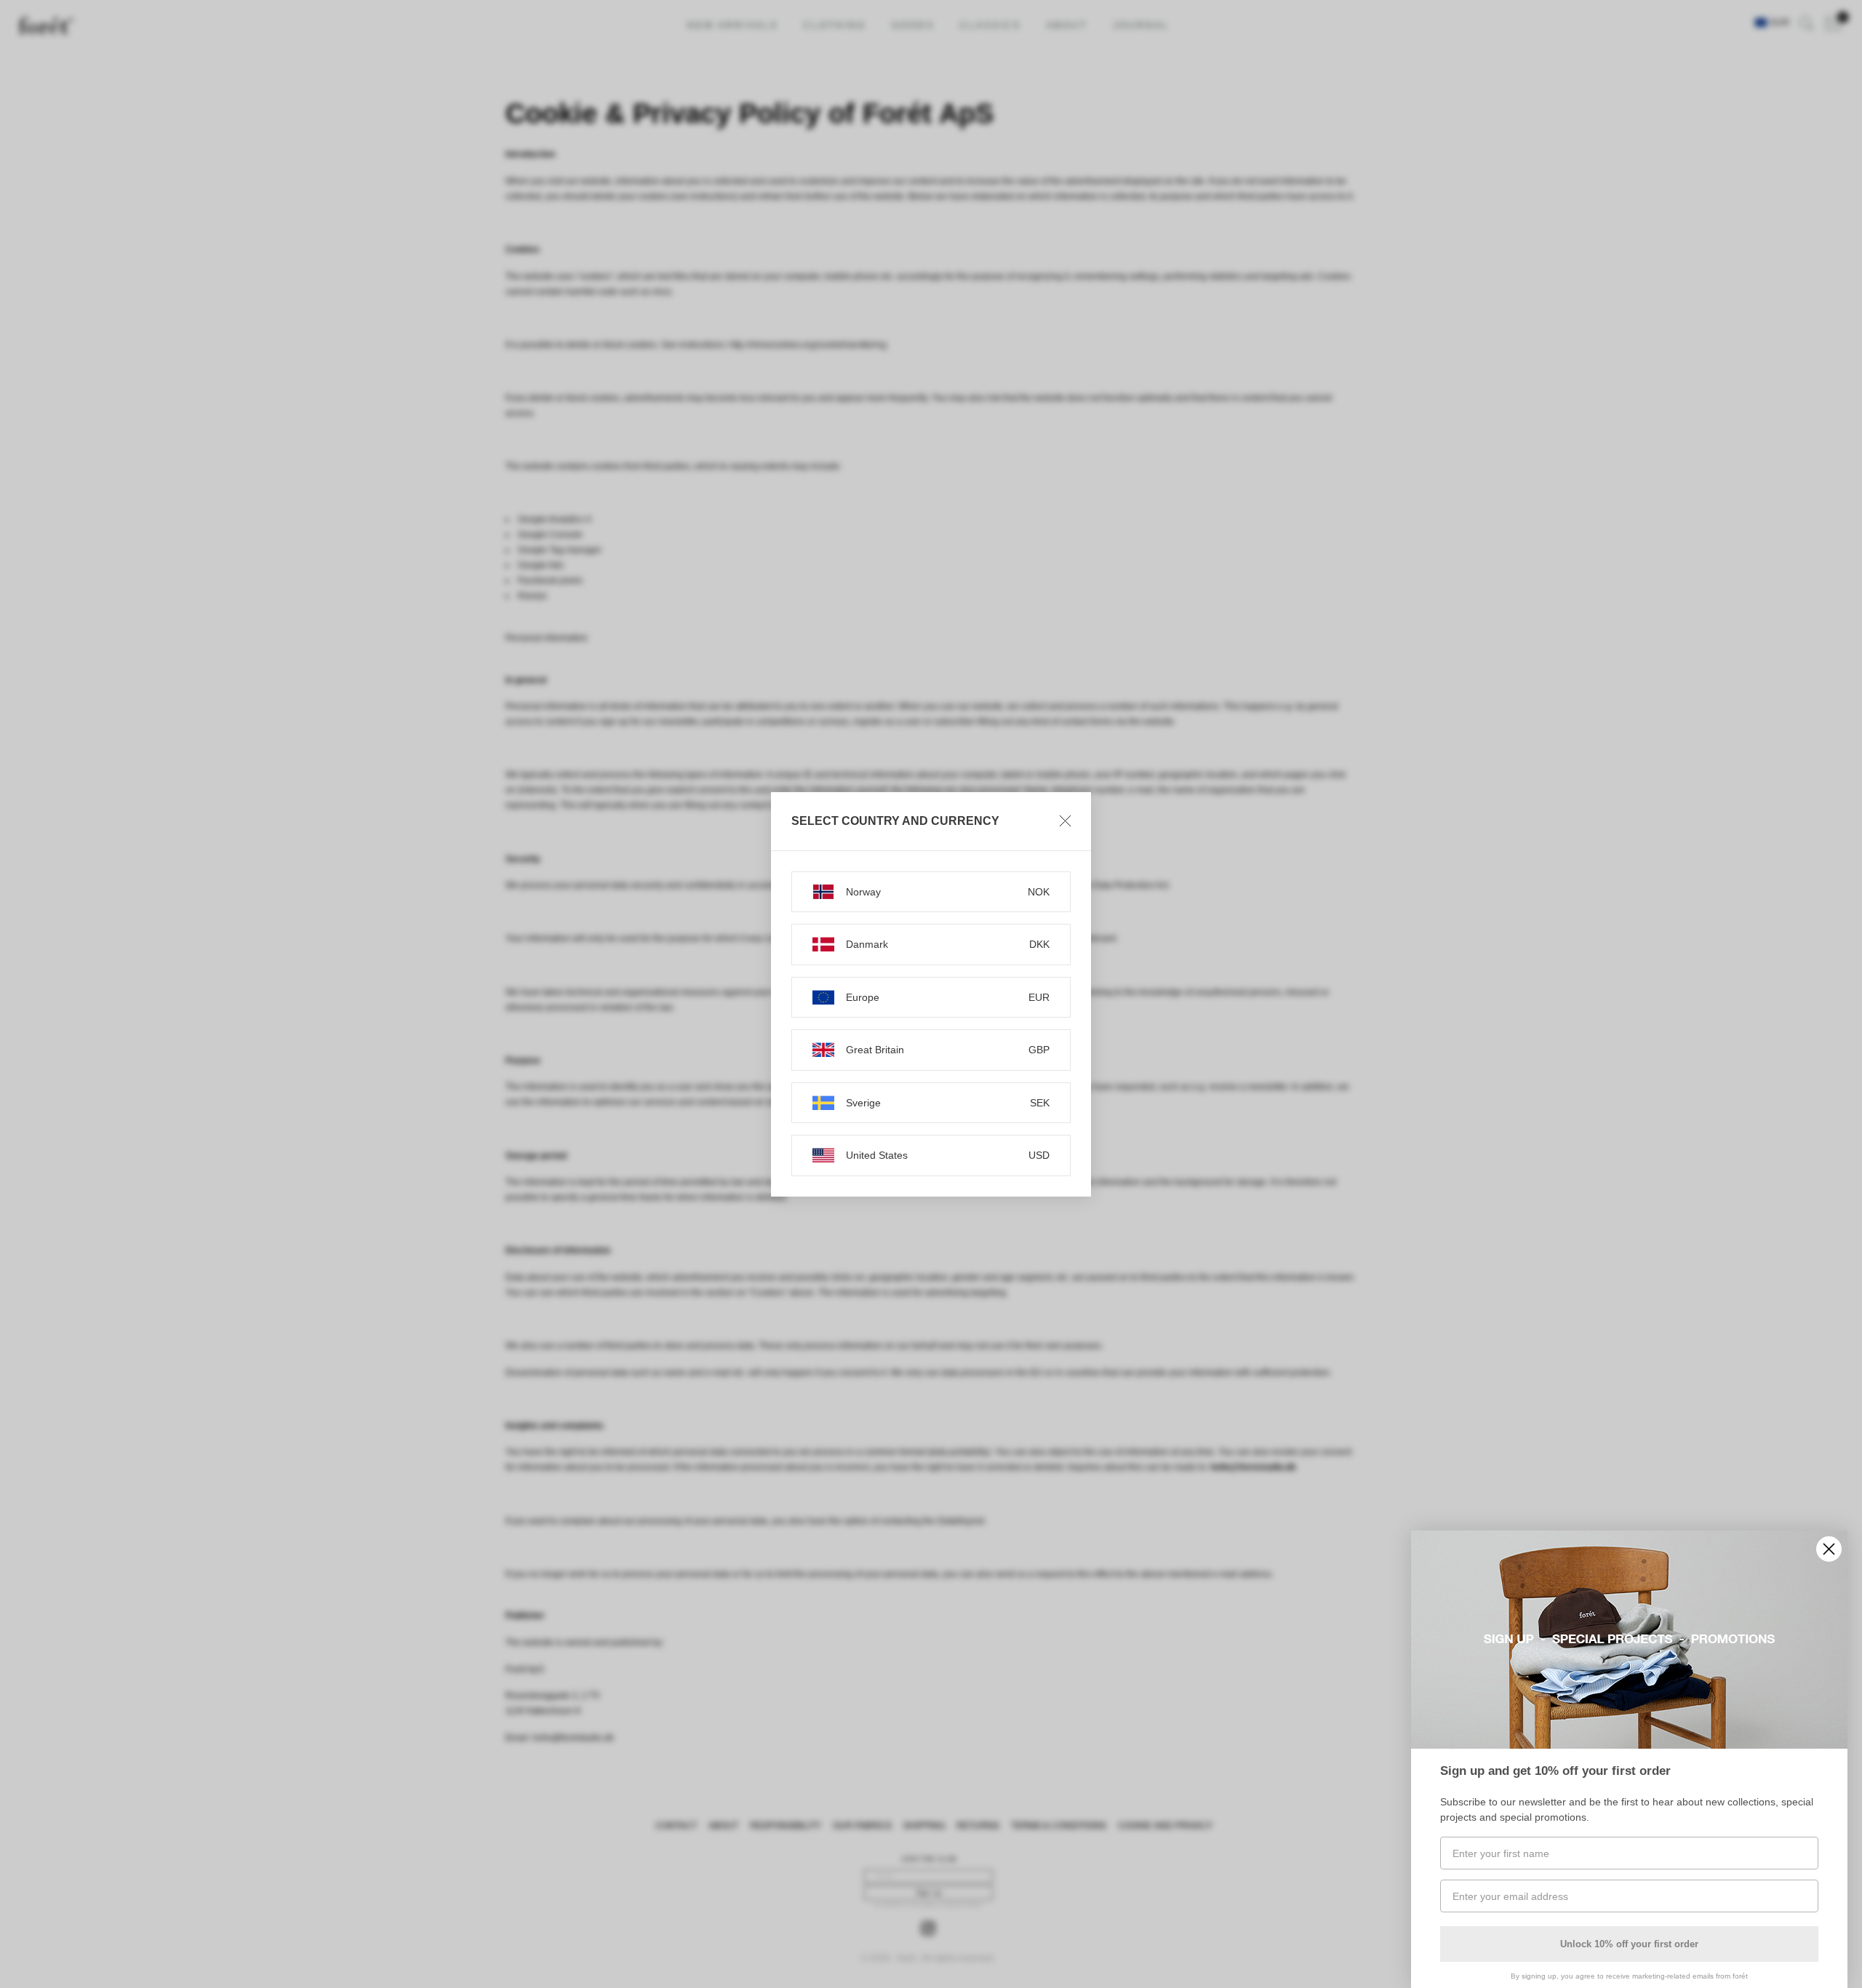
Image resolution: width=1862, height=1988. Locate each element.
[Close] (1065, 821)
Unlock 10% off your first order (1629, 1944)
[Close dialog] (1829, 1549)
